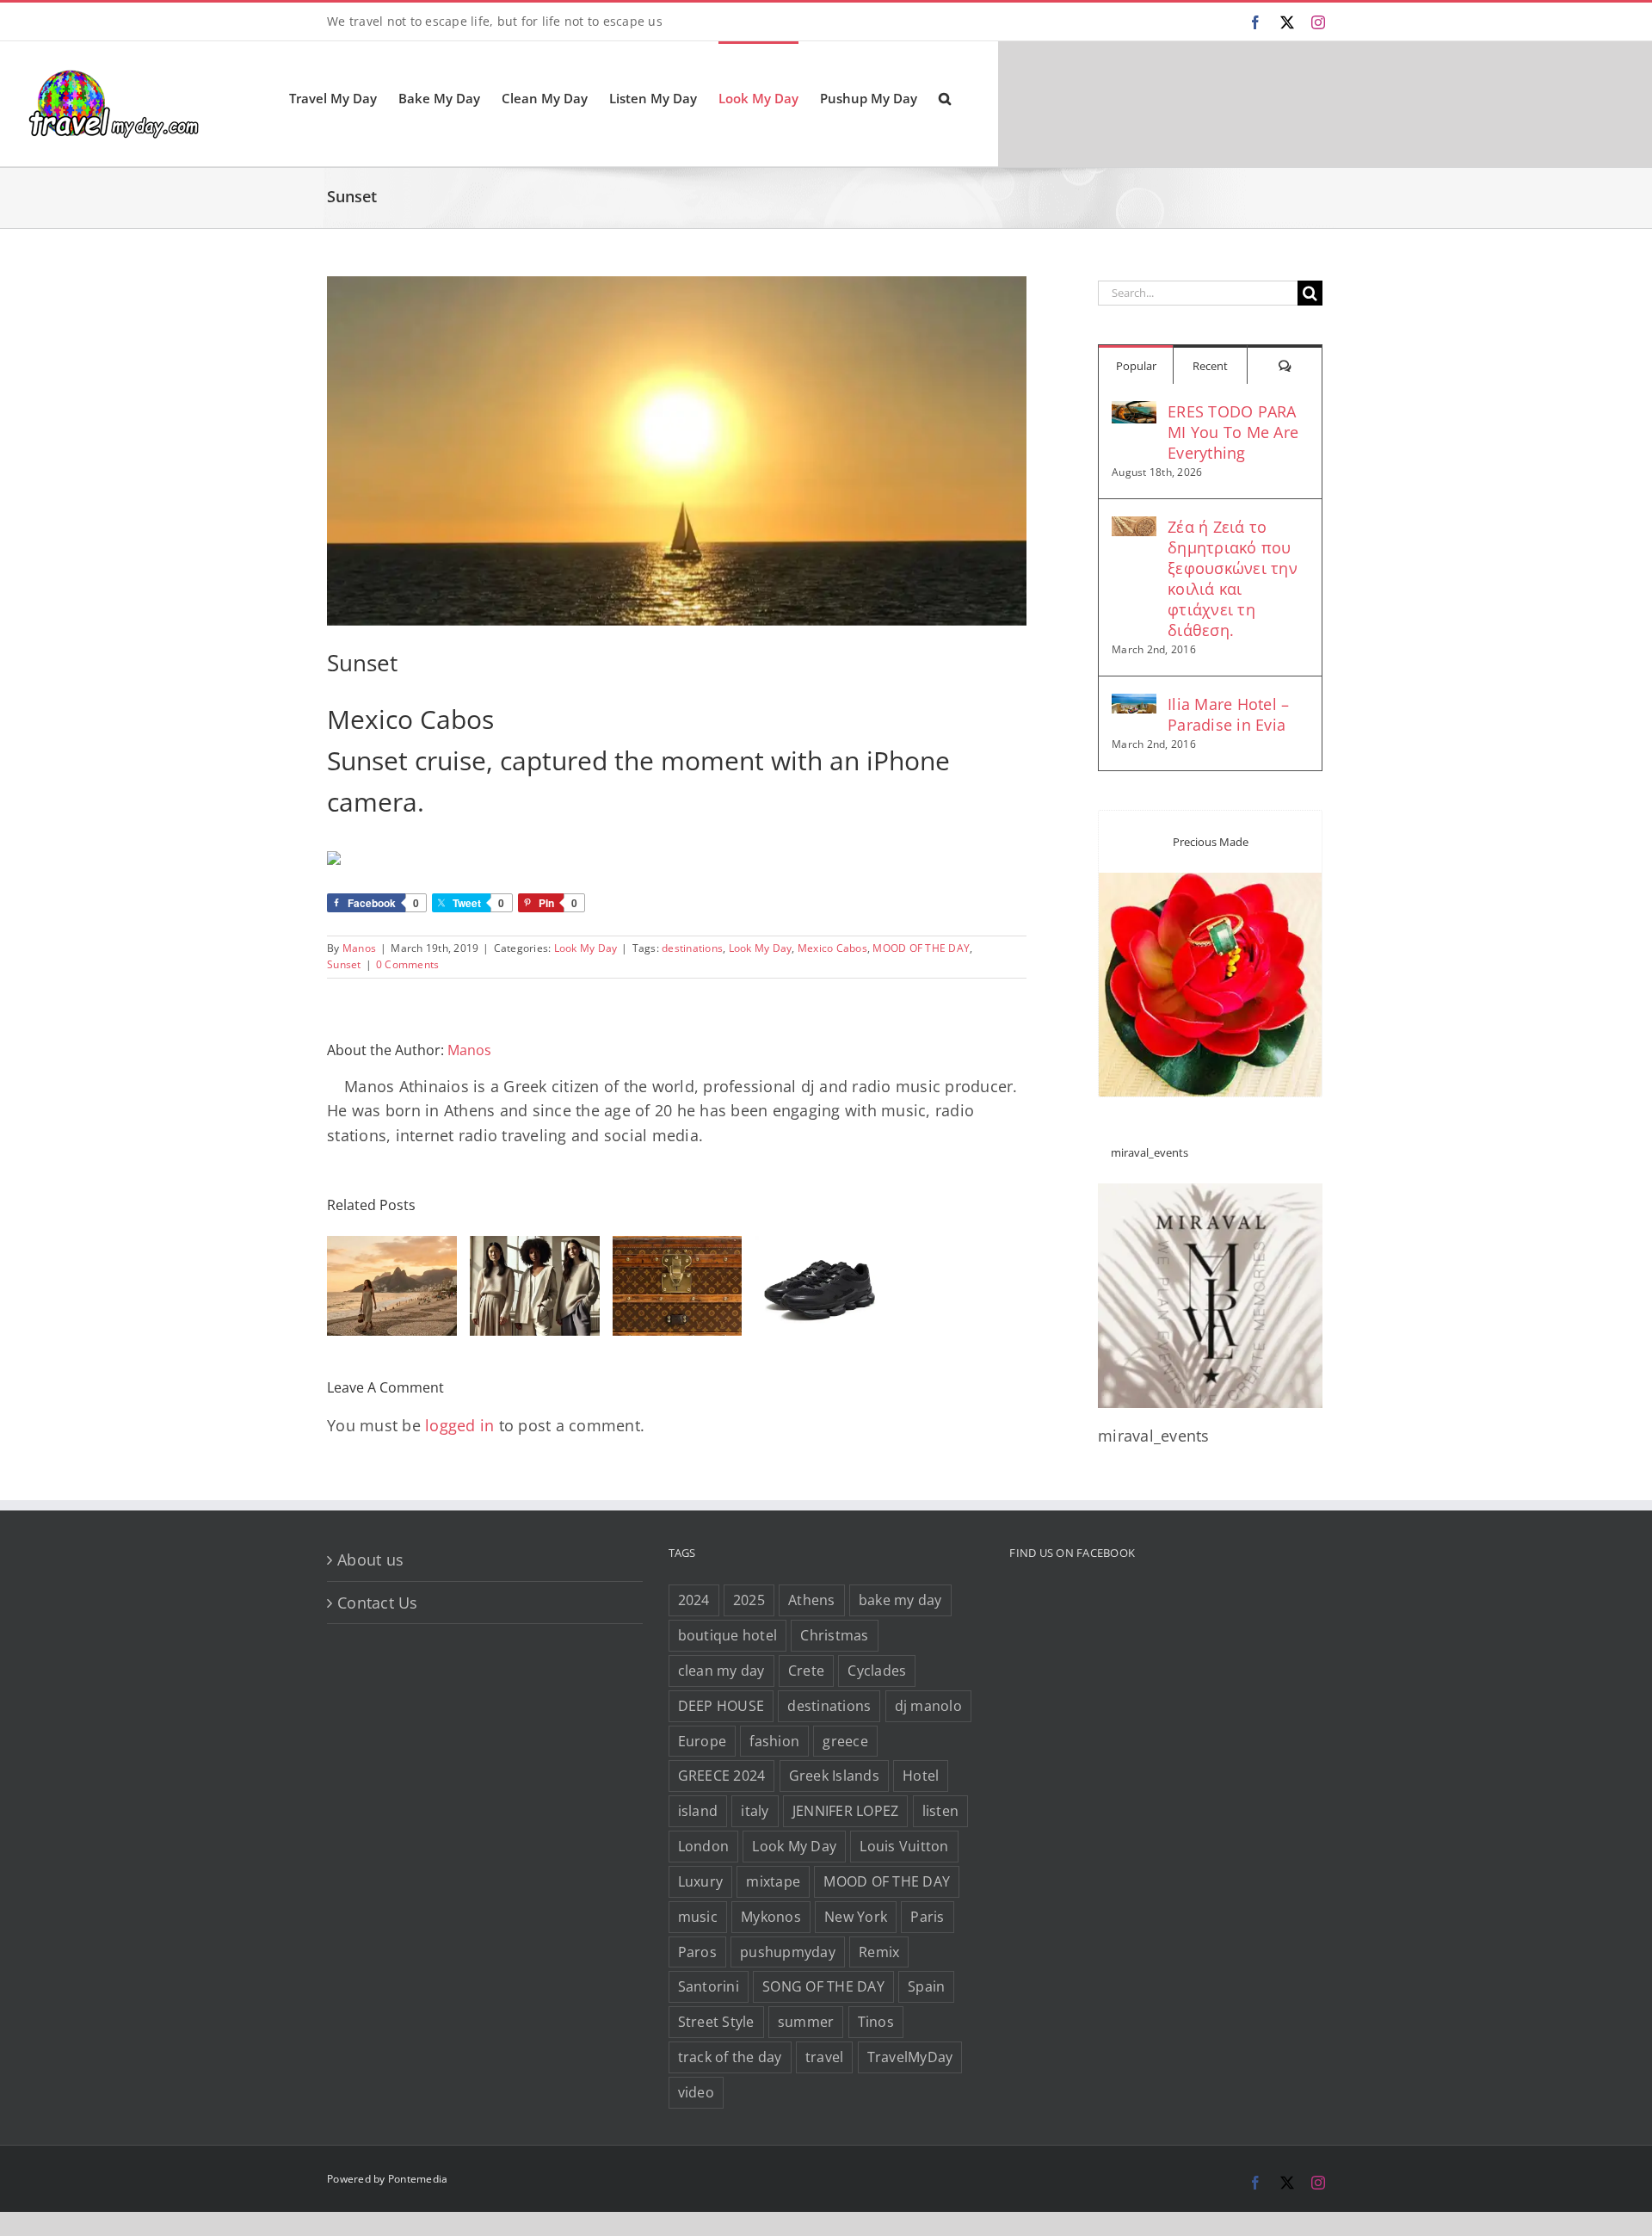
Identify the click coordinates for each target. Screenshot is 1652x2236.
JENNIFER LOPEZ (846, 1811)
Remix (879, 1952)
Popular (1136, 366)
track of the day (730, 2057)
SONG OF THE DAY (823, 1986)
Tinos (876, 2022)
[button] (945, 97)
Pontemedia (418, 2179)
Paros (697, 1952)
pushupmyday (788, 1952)
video (696, 2092)
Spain (926, 1986)
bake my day (900, 1600)
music (698, 1917)
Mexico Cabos (832, 948)
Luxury (701, 1881)
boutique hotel (728, 1635)
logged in (459, 1425)
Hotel (921, 1776)
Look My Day (586, 948)
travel (825, 2057)
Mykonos (771, 1917)
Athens (812, 1600)
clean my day (721, 1671)
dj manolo (928, 1706)
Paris (927, 1917)
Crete (806, 1671)
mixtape (773, 1881)
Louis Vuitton (904, 1846)
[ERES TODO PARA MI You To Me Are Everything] (1134, 413)
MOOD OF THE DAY (921, 948)
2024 (694, 1600)
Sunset (344, 964)
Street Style (716, 2022)
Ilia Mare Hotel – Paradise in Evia (1228, 714)
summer (806, 2022)
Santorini (709, 1986)
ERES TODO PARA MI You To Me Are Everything (1233, 432)
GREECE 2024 (722, 1776)
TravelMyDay (910, 2057)
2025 (749, 1600)
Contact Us (378, 1603)
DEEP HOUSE (721, 1706)
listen (941, 1811)
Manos (359, 948)
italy (755, 1811)
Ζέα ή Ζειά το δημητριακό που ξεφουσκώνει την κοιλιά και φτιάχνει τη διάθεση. (1233, 578)
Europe (703, 1741)
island (698, 1811)
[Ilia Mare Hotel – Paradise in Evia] (1134, 706)
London (704, 1846)
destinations (692, 948)
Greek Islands (834, 1776)
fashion (774, 1741)
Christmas (834, 1635)
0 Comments (408, 964)
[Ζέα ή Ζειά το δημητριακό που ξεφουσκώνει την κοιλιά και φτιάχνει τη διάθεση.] (1134, 528)
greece (845, 1741)
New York (856, 1917)
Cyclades (877, 1671)
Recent (1210, 366)
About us (370, 1560)
